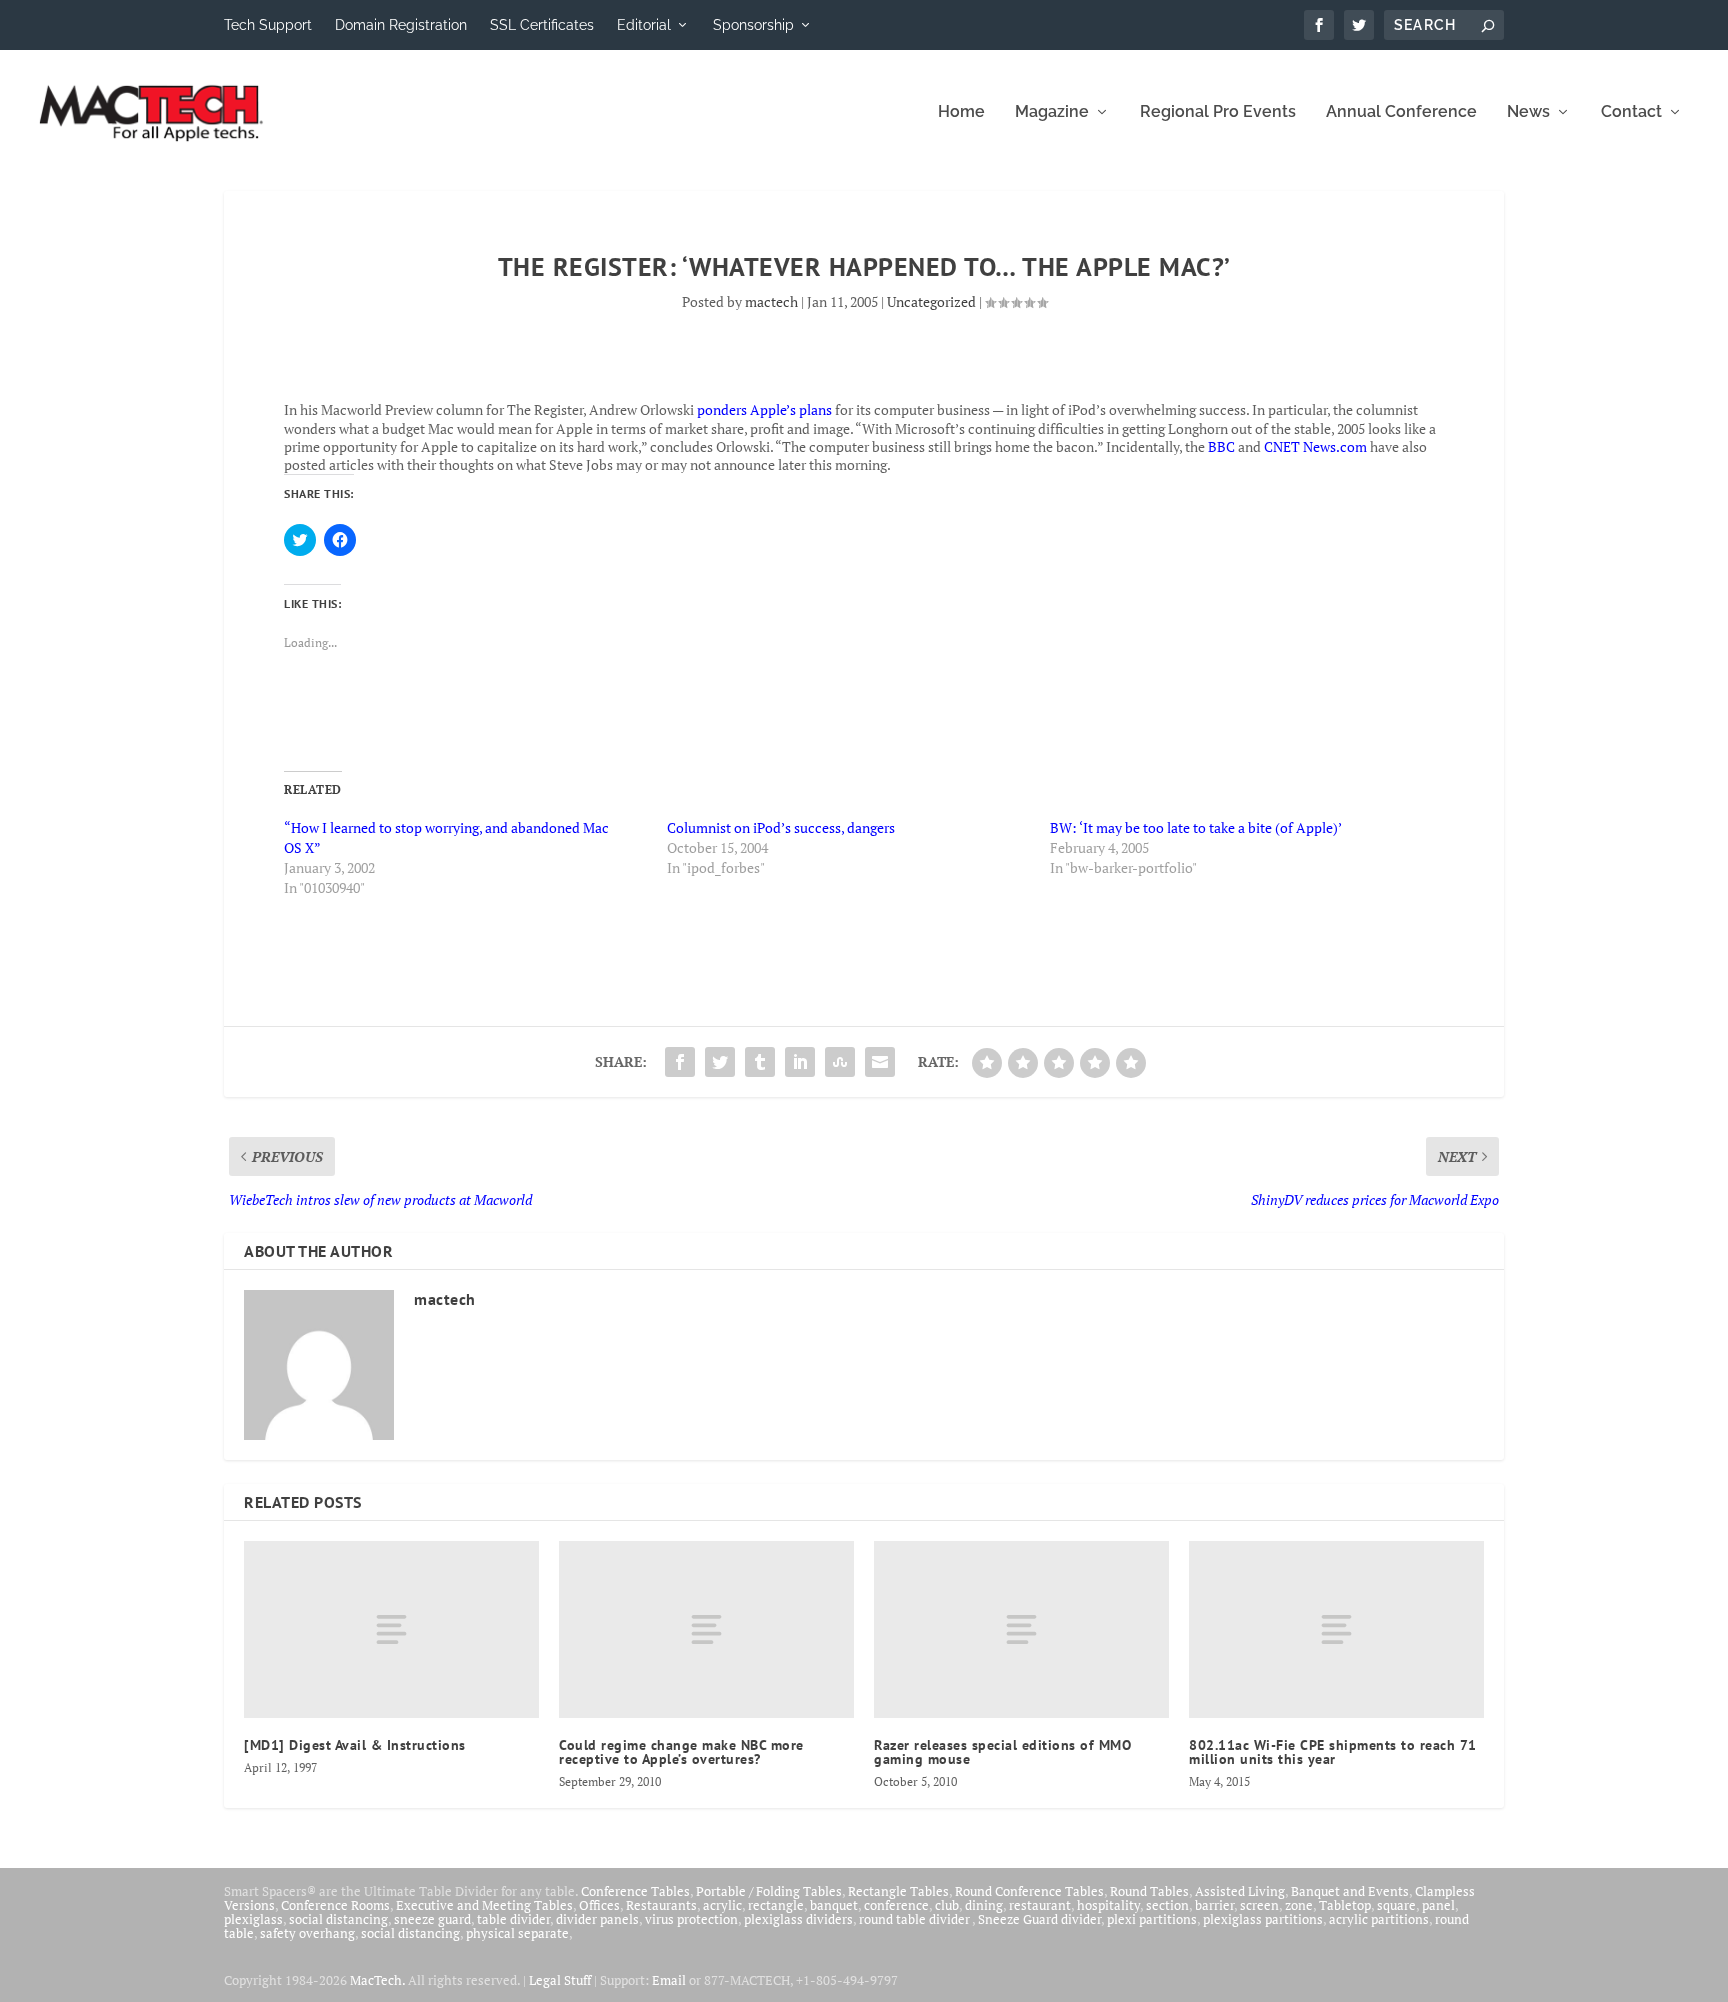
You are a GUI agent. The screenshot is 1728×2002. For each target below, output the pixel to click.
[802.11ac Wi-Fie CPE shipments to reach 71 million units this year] (1336, 1629)
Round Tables (1149, 1891)
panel (1438, 1905)
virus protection (691, 1919)
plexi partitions (1152, 1919)
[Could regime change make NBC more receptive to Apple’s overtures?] (706, 1629)
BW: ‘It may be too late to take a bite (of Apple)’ (1196, 827)
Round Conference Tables (1029, 1891)
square (1396, 1905)
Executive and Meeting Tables (484, 1905)
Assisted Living (1240, 1891)
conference (896, 1905)
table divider (513, 1919)
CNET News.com (1315, 446)
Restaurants (661, 1905)
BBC (1221, 446)
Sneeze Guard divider (1039, 1919)
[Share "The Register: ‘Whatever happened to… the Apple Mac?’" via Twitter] (720, 1062)
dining (984, 1905)
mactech (771, 301)
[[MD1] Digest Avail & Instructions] (391, 1629)
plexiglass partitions (1263, 1919)
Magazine (1052, 112)
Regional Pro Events (1218, 112)
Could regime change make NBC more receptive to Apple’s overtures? (681, 1752)
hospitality (1108, 1905)
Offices (599, 1905)
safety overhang (307, 1933)
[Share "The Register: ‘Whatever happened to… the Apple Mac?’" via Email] (880, 1062)
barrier (1214, 1905)
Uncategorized (931, 301)
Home (961, 112)
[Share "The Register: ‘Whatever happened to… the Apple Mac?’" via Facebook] (680, 1062)
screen (1259, 1905)
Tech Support (268, 25)
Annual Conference (1401, 112)
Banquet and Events (1350, 1891)
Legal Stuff (560, 1980)
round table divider (915, 1919)
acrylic (722, 1905)
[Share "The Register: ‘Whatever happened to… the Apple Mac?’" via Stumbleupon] (840, 1062)
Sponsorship (753, 25)
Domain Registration (401, 25)
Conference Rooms (335, 1905)
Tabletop (1345, 1905)
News (1528, 112)
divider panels (597, 1919)
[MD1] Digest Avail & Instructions (355, 1745)
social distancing (338, 1919)
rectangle (776, 1905)
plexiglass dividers (798, 1919)
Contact (1631, 112)
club (947, 1905)
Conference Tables (635, 1891)
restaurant (1040, 1905)
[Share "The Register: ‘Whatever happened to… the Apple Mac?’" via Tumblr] (760, 1062)
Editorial (644, 25)
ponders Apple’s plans (764, 409)
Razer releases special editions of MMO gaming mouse (1002, 1752)
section (1167, 1905)
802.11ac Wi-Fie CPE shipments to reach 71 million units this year (1333, 1752)
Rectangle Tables (898, 1891)
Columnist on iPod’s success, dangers (781, 827)
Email (669, 1980)
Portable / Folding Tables (769, 1891)
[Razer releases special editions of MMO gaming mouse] (1021, 1629)
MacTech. (377, 1980)
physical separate (517, 1933)
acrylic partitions (1379, 1919)
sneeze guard (432, 1919)
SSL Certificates (542, 25)
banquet (834, 1905)
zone (1299, 1905)
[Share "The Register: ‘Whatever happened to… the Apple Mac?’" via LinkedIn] (800, 1062)
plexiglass (253, 1919)
